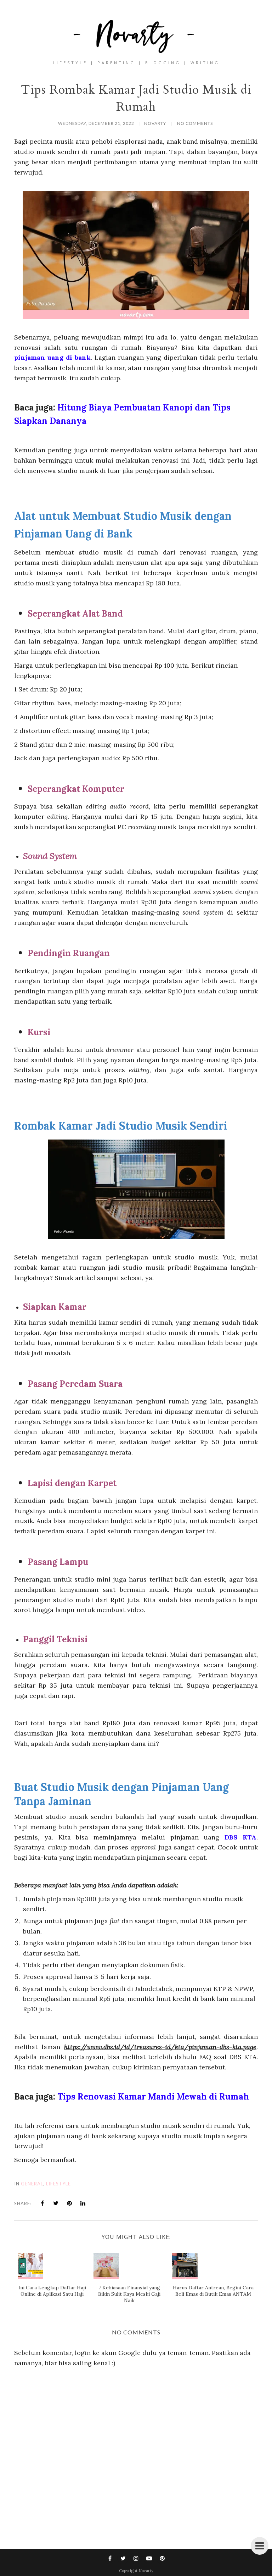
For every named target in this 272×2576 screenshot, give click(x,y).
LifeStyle (58, 2184)
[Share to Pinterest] (69, 2203)
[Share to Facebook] (42, 2203)
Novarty (146, 2571)
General (32, 2184)
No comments (195, 123)
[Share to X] (56, 2203)
